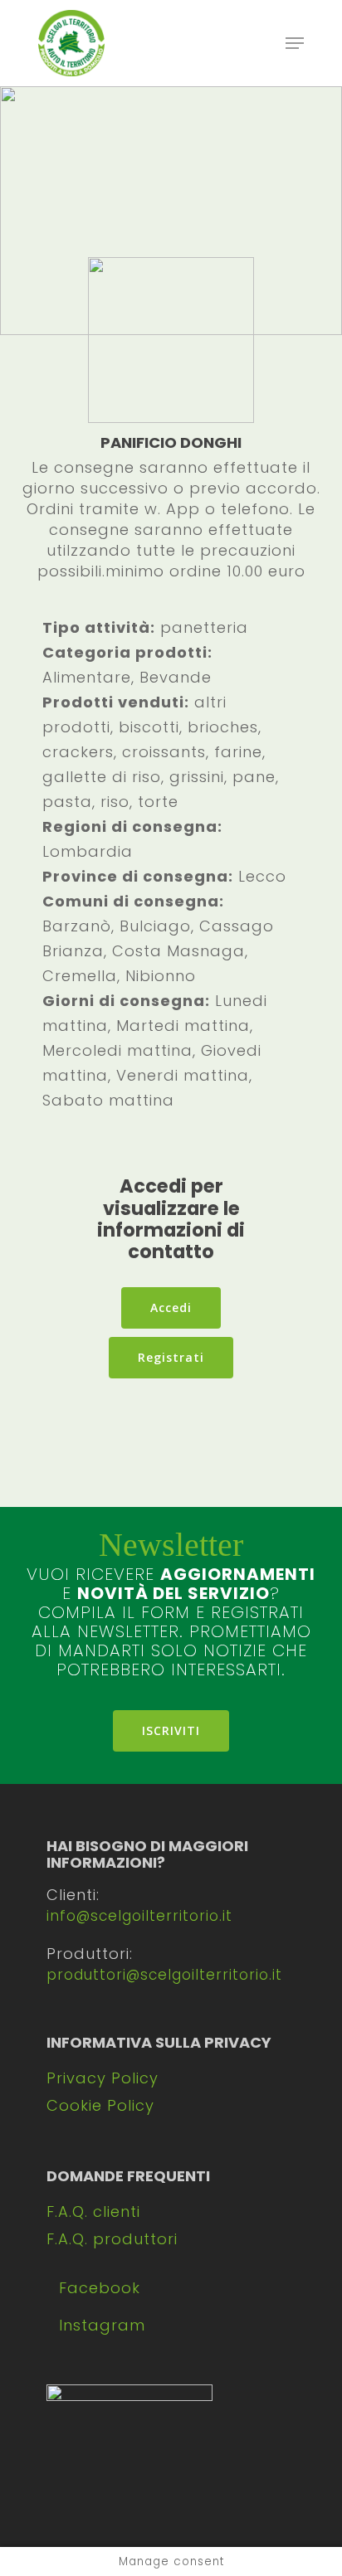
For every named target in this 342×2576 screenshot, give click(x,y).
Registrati (171, 1357)
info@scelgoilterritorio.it (139, 1916)
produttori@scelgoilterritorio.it (164, 1975)
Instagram (102, 2325)
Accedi (171, 1307)
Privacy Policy (103, 2078)
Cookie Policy (100, 2105)
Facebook (100, 2288)
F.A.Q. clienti (93, 2211)
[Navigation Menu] (295, 43)
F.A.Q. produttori (112, 2239)
